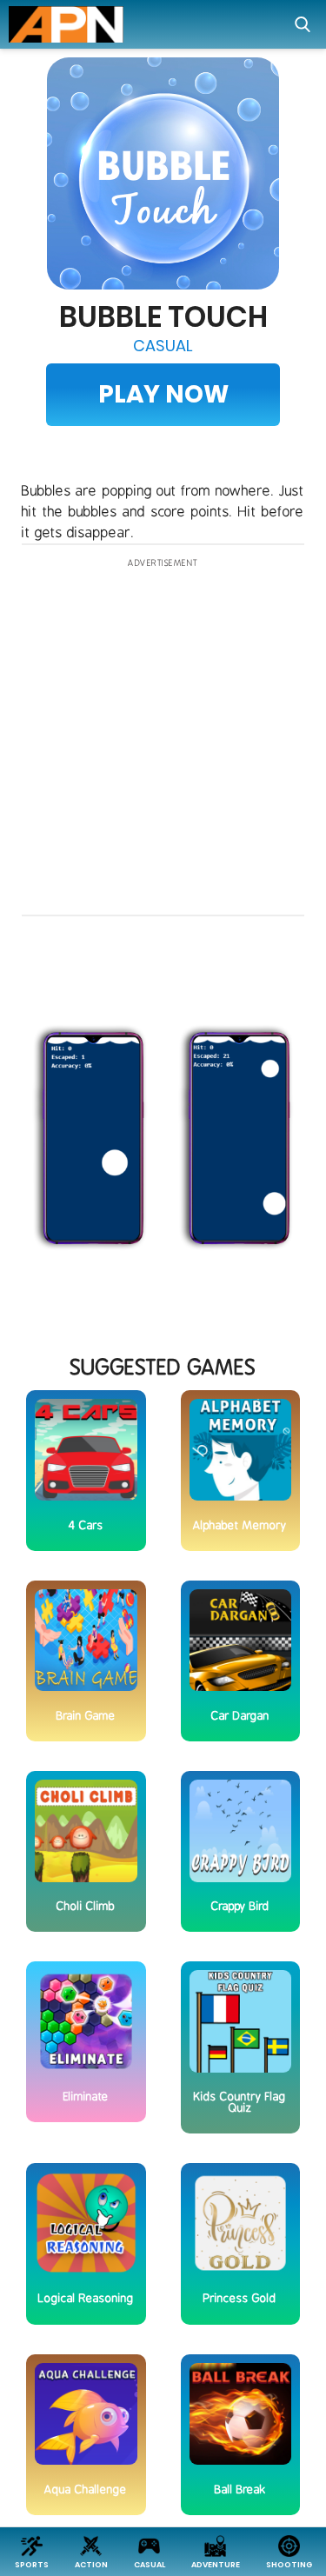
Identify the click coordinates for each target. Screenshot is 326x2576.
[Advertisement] (163, 738)
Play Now (163, 394)
